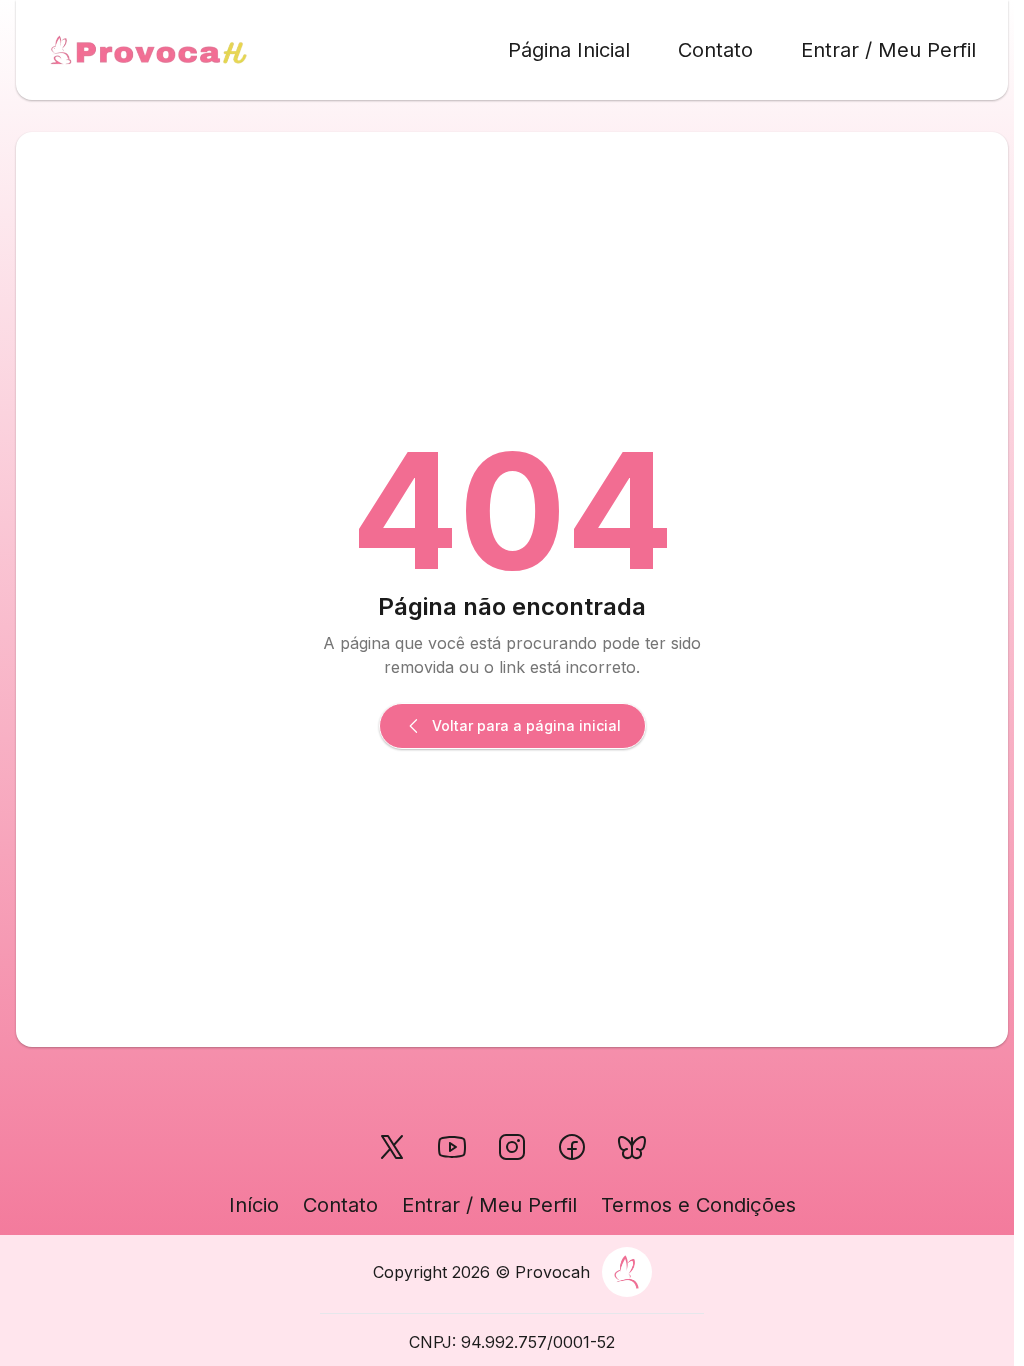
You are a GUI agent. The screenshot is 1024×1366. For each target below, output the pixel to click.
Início (254, 1205)
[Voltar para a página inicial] (148, 50)
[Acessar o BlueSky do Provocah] (632, 1147)
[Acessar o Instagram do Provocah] (512, 1147)
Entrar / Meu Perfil (888, 50)
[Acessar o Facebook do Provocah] (572, 1147)
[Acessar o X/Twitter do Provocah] (392, 1147)
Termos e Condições (698, 1205)
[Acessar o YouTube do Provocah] (452, 1147)
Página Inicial (569, 50)
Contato (715, 50)
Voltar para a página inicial (526, 725)
